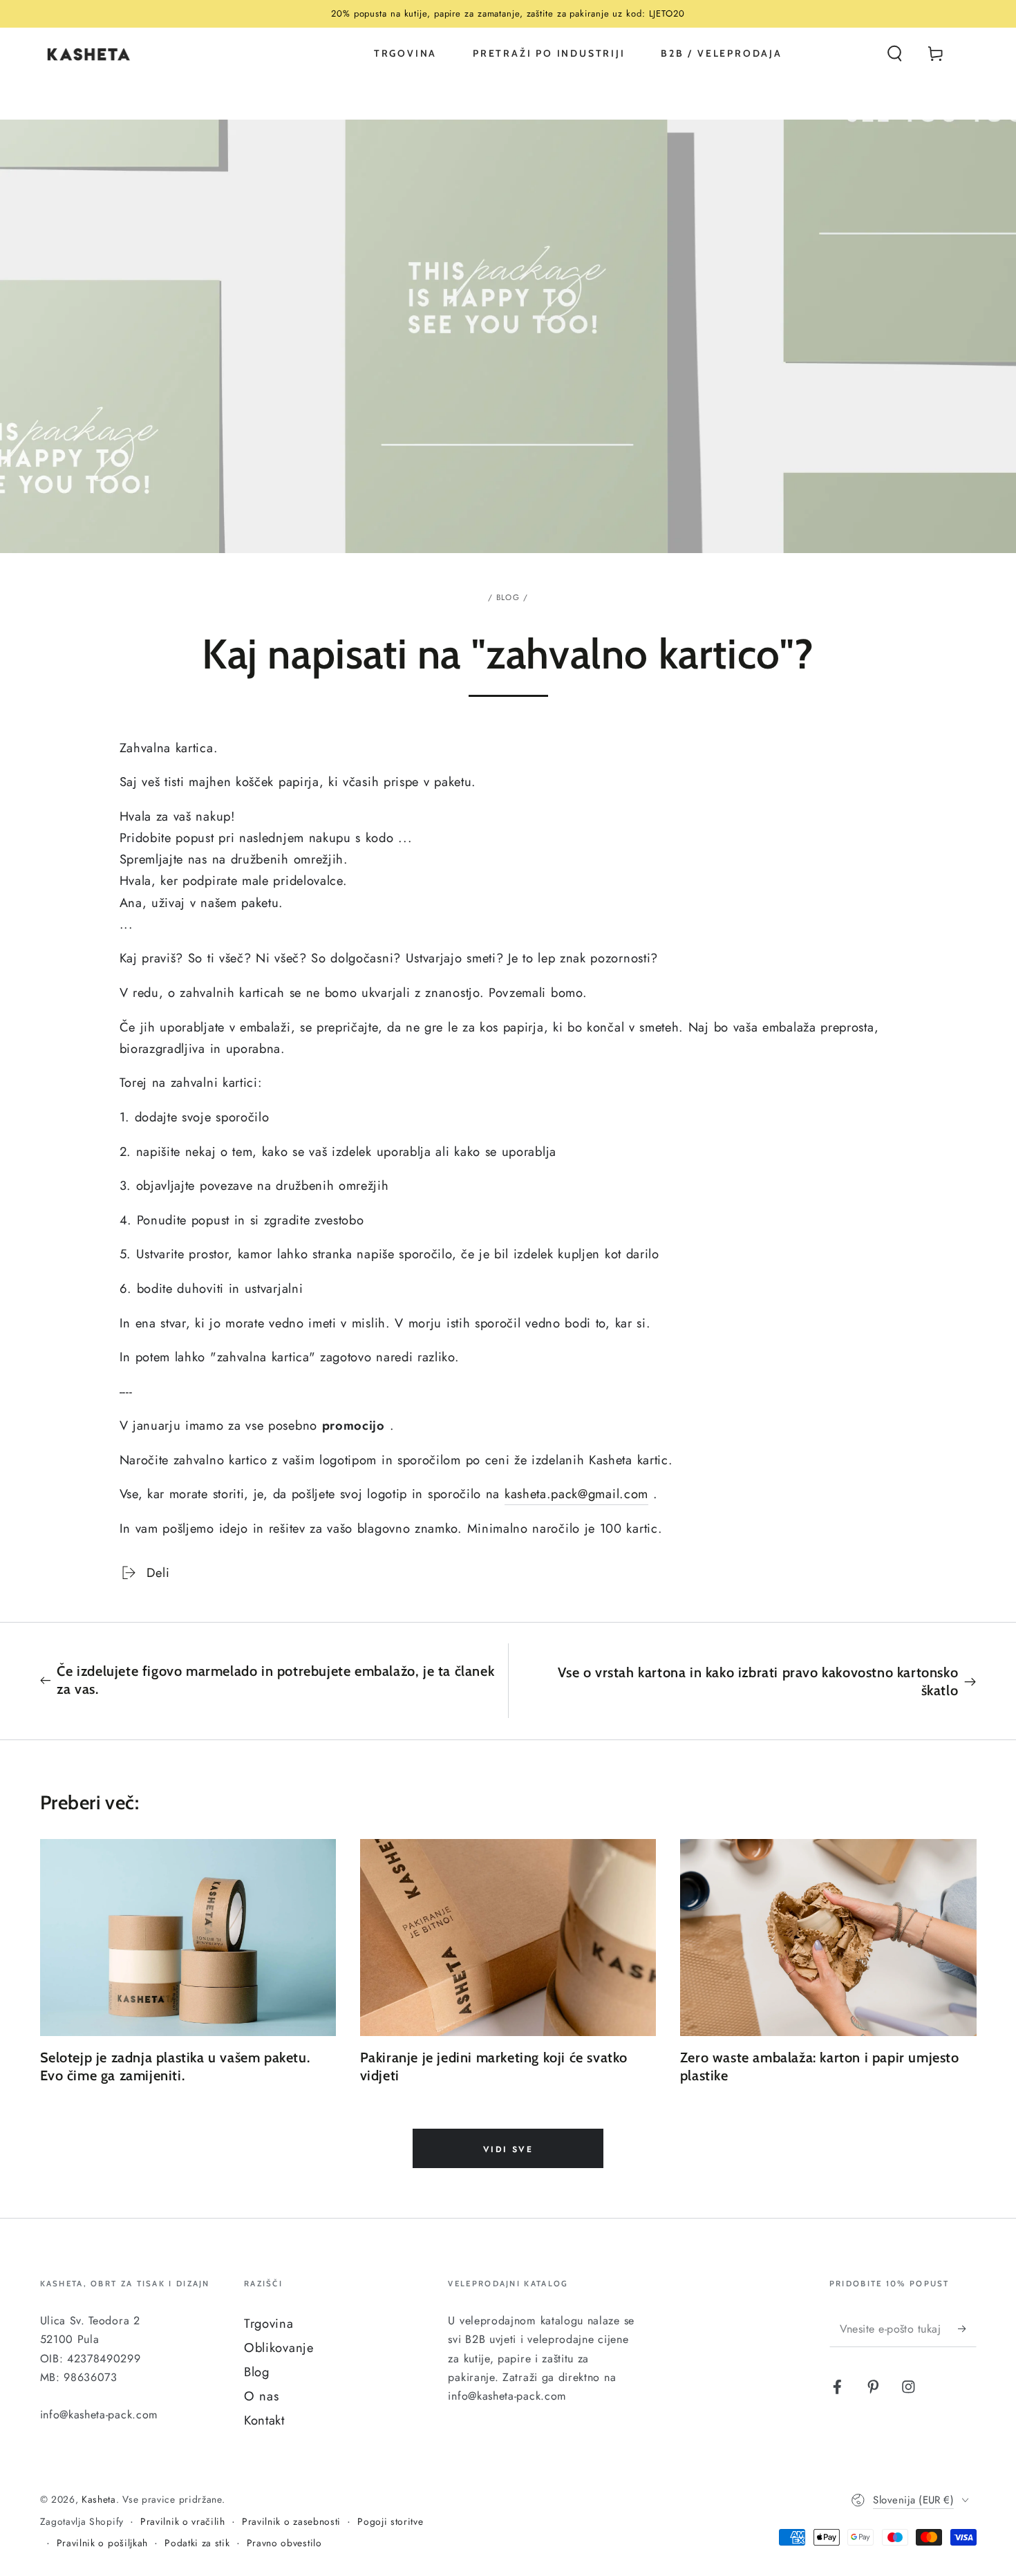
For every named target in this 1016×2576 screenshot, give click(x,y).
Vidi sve (508, 2149)
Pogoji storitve (390, 2522)
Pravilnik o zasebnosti (291, 2522)
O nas (261, 2396)
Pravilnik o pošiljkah (103, 2543)
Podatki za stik (197, 2543)
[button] (894, 54)
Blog (508, 597)
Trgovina (269, 2323)
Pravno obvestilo (284, 2543)
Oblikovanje (279, 2348)
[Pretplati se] (967, 2329)
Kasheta (99, 2499)
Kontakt (264, 2420)
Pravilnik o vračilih (183, 2522)
